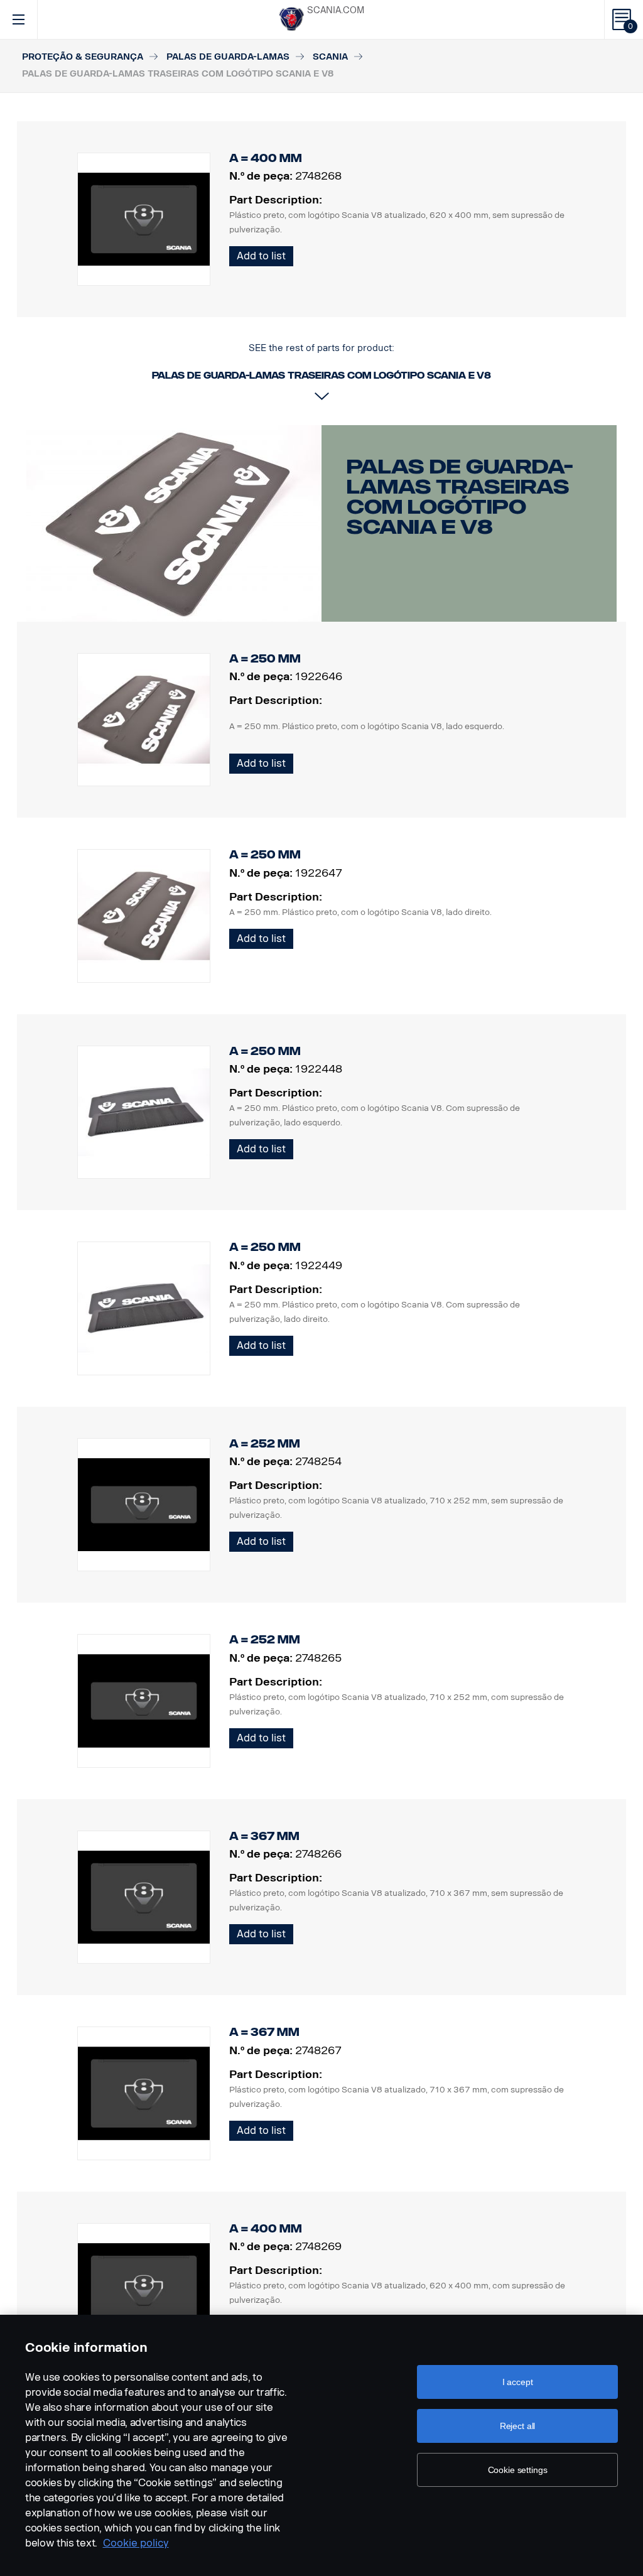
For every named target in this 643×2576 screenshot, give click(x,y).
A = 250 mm (265, 659)
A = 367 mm (264, 1836)
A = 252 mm (265, 1444)
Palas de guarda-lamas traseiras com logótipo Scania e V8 (460, 497)
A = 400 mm (266, 2229)
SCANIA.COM (336, 10)
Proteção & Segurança (83, 57)
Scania (330, 57)
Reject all (518, 2426)
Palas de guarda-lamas (228, 57)
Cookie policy (136, 2543)
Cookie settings (518, 2470)
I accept (518, 2382)
